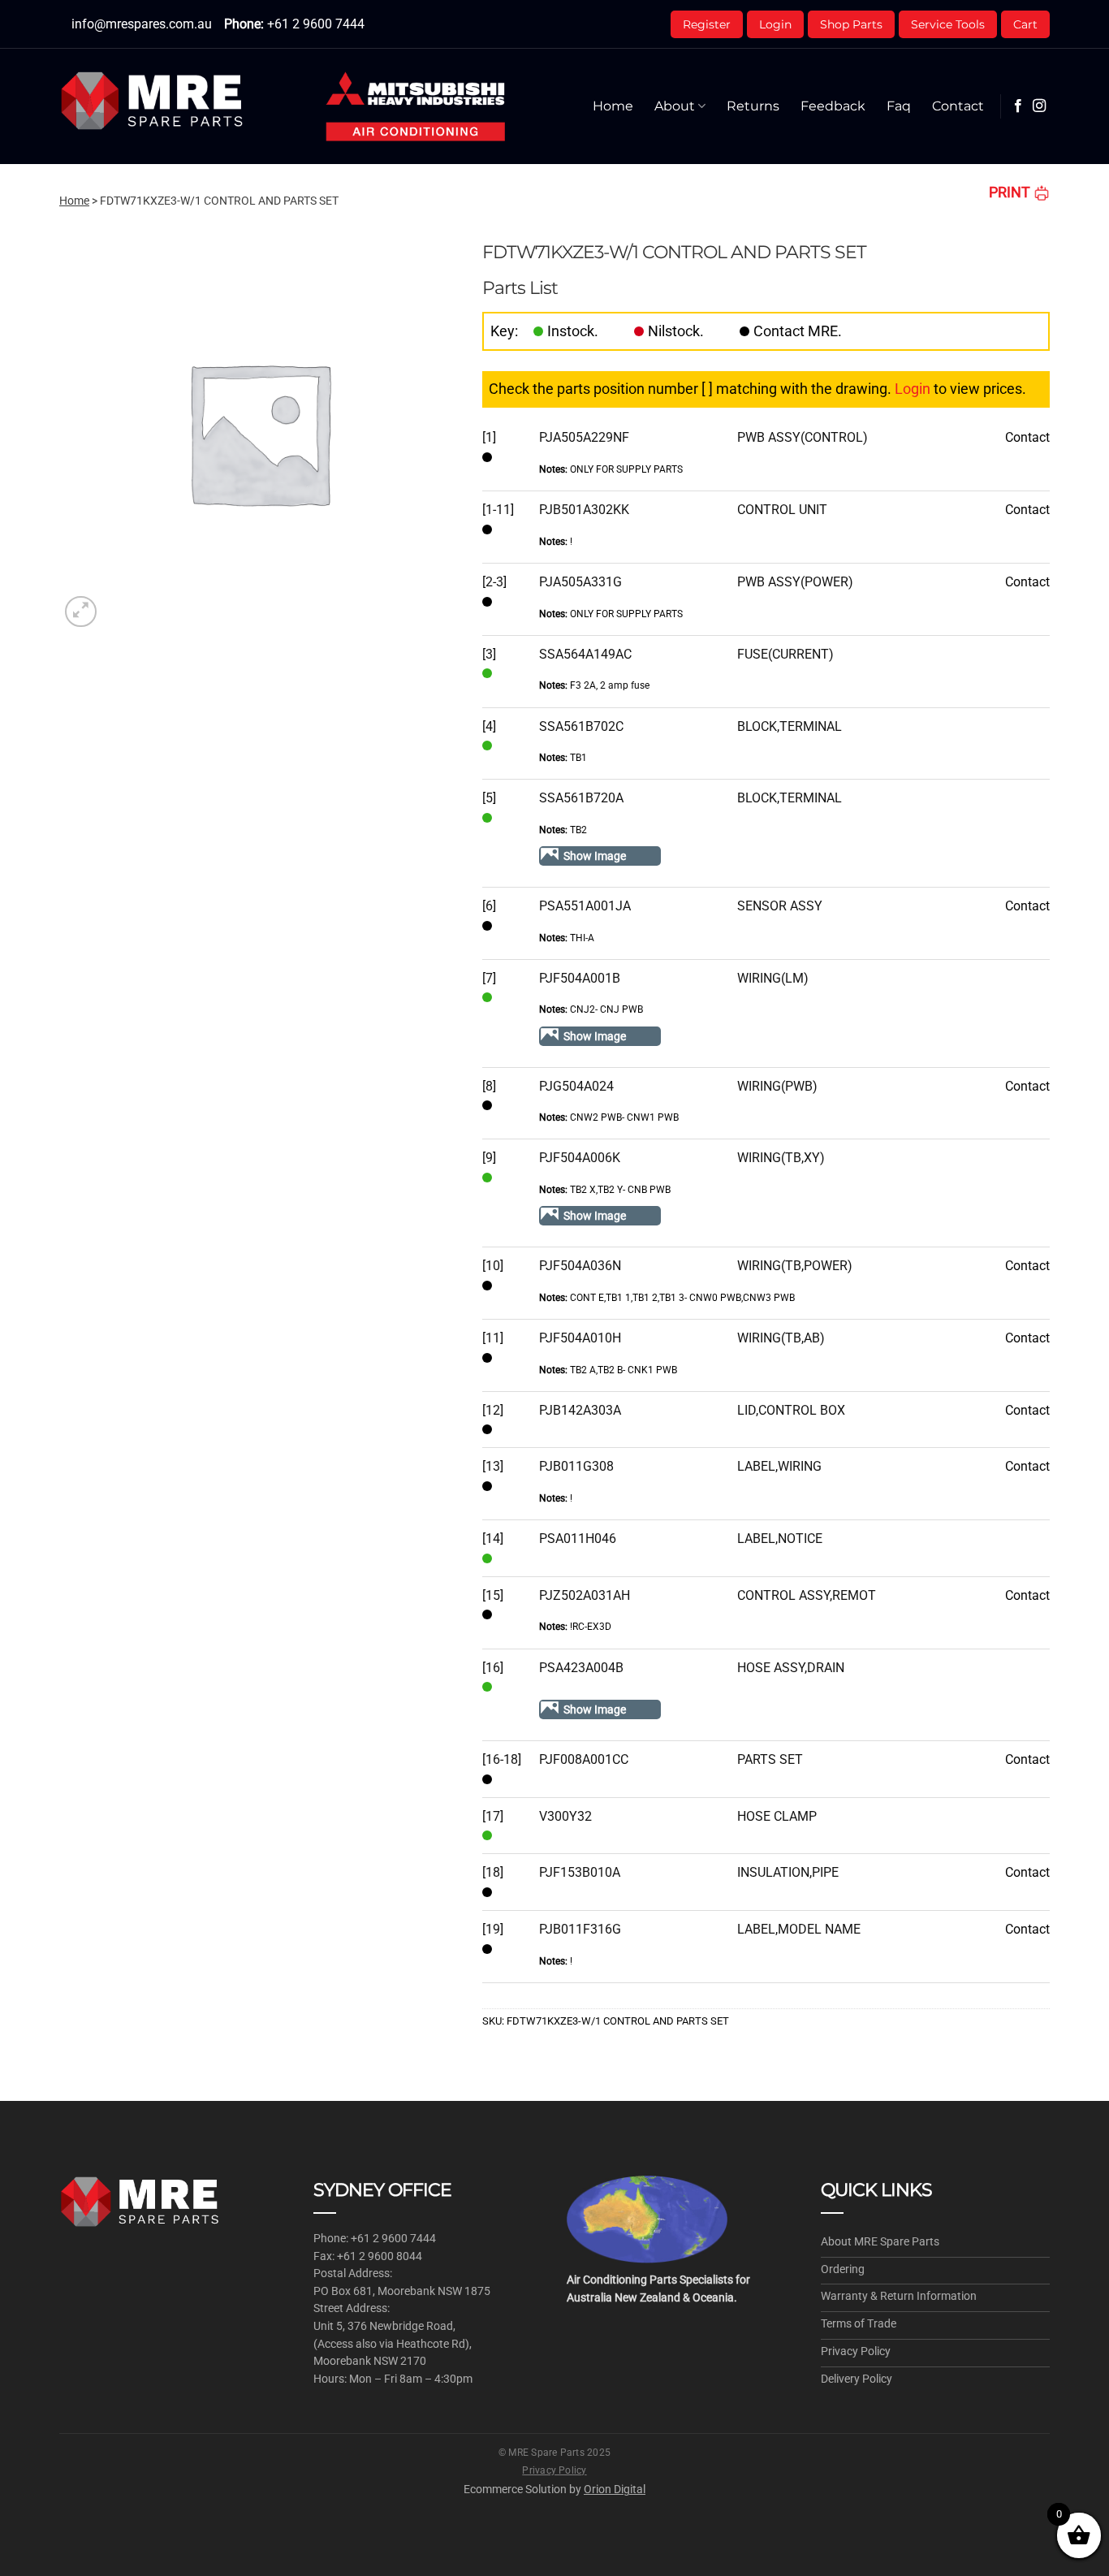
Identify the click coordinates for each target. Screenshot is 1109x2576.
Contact (958, 106)
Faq (899, 106)
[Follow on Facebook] (1018, 106)
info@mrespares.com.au (142, 24)
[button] (81, 612)
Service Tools (948, 24)
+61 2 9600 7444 (316, 24)
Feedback (833, 106)
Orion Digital (615, 2489)
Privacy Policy (554, 2470)
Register (707, 24)
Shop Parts (851, 24)
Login (775, 24)
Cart (1025, 24)
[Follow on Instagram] (1039, 106)
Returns (753, 106)
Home (613, 106)
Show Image (595, 856)
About (675, 106)
